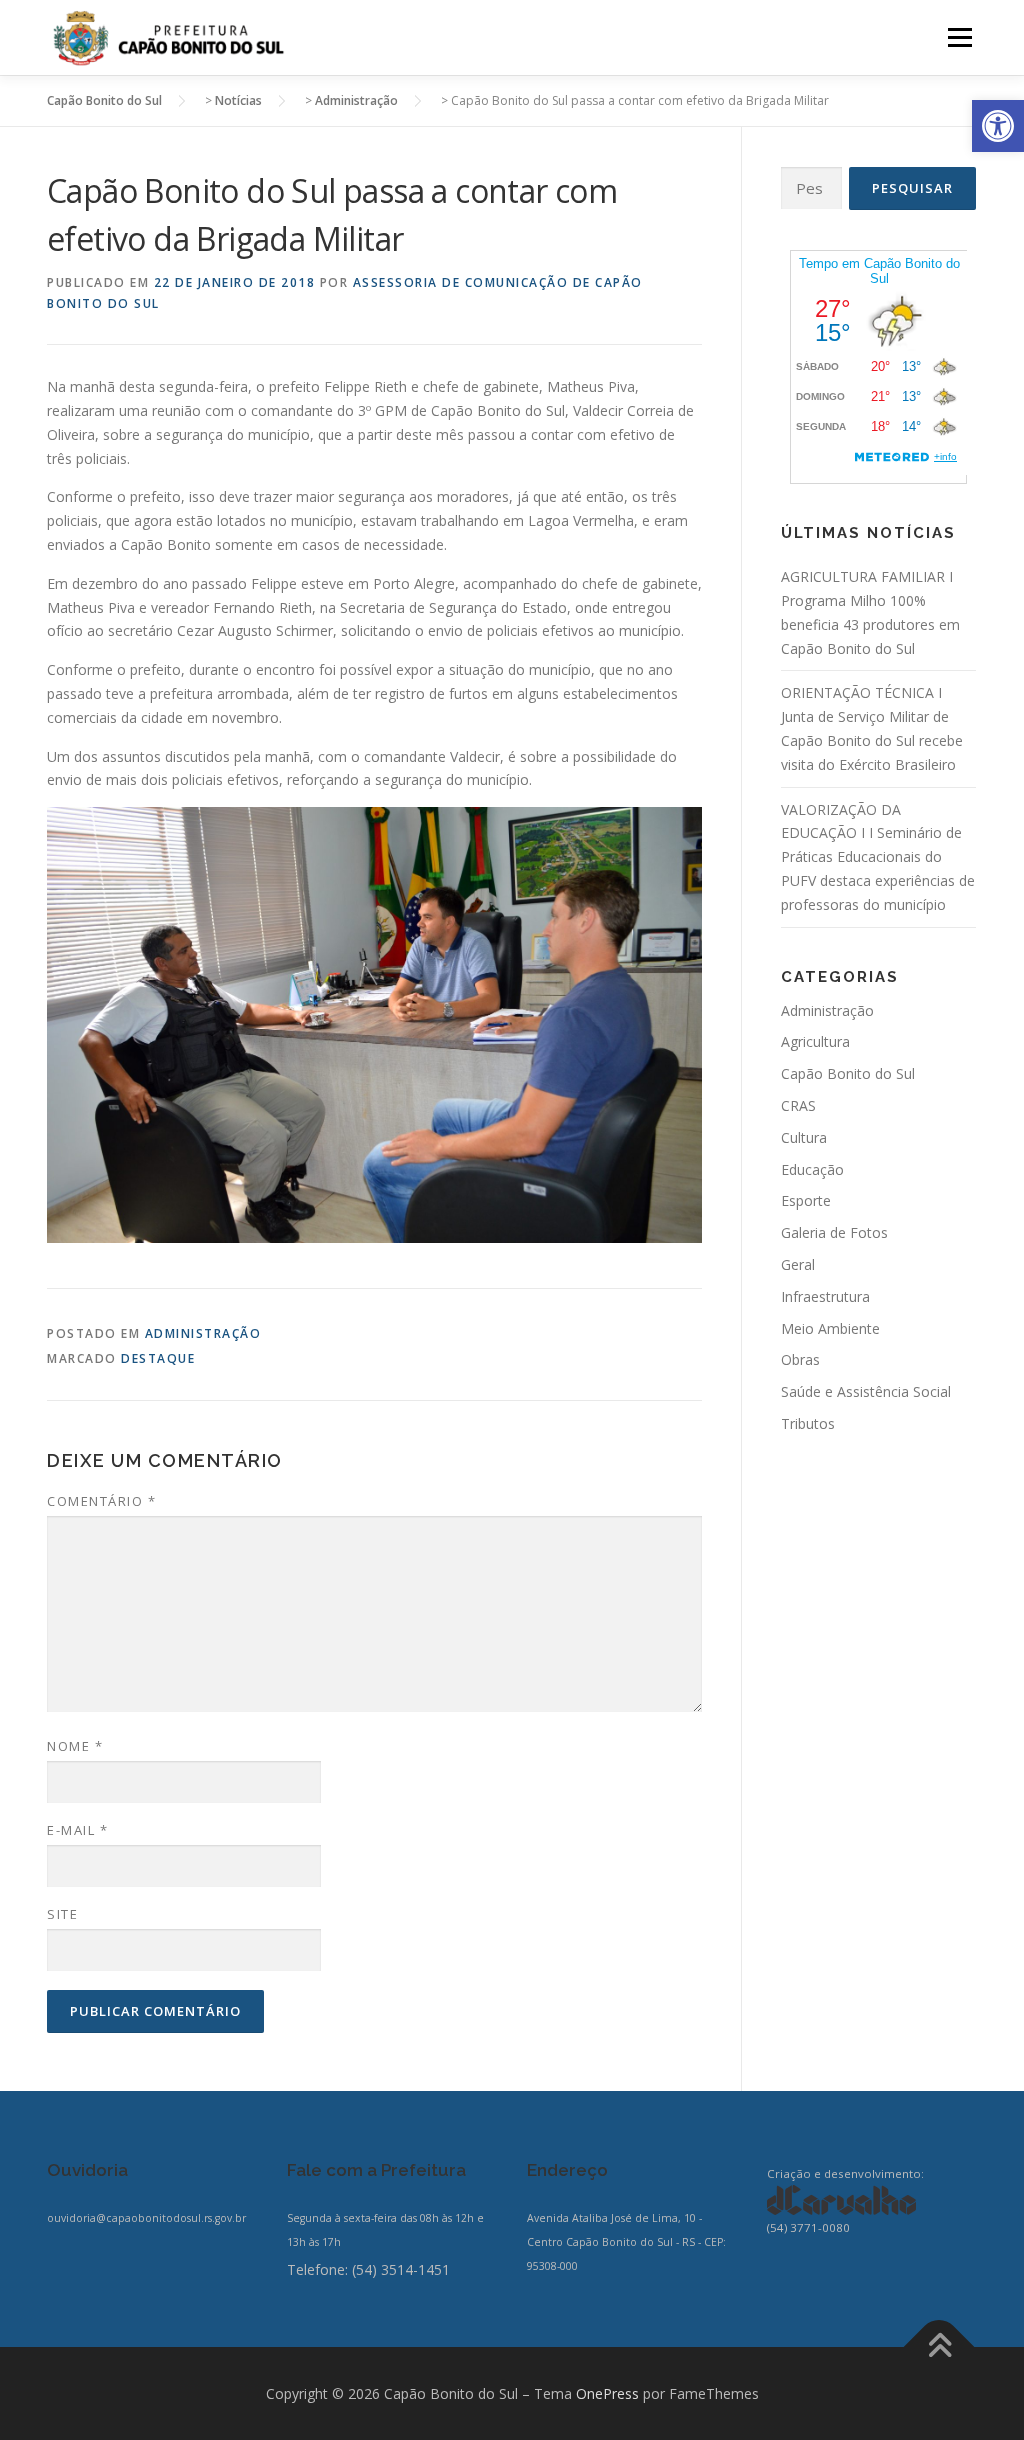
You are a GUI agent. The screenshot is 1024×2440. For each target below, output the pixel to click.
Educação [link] (812, 1169)
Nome (75, 1746)
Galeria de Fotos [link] (834, 1232)
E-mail (77, 1830)
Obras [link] (800, 1359)
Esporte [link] (806, 1200)
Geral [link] (798, 1264)
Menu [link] (959, 37)
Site (62, 1914)
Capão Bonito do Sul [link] (848, 1073)
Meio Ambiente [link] (830, 1328)
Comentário (101, 1501)
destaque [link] (158, 1358)
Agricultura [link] (815, 1041)
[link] (998, 126)
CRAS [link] (798, 1105)
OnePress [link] (607, 2393)
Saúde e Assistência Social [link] (866, 1391)
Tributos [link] (808, 1423)
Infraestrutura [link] (825, 1296)
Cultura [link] (804, 1137)
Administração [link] (203, 1333)
